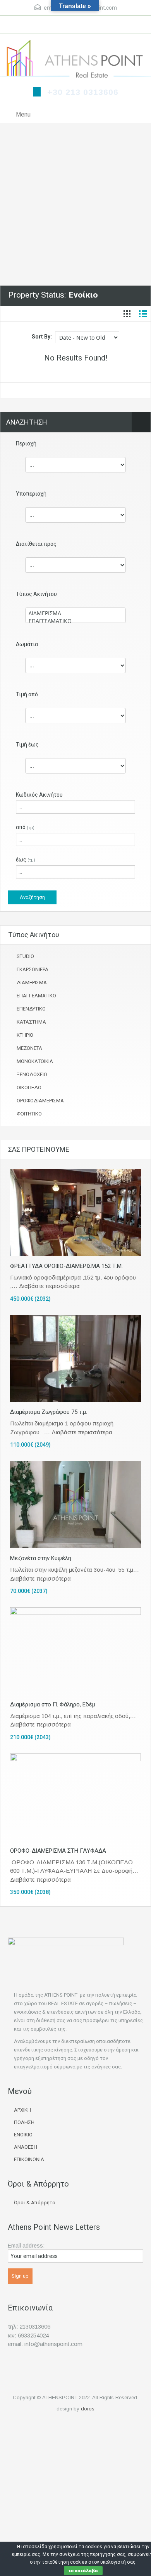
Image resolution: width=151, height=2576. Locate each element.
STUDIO (25, 956)
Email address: (26, 2246)
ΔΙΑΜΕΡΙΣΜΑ (32, 983)
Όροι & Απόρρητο (35, 2203)
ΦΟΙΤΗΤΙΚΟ (29, 1114)
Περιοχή (26, 443)
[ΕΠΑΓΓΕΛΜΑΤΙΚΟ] (75, 621)
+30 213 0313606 (83, 92)
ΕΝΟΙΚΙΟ (23, 2135)
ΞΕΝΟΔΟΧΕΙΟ (32, 1074)
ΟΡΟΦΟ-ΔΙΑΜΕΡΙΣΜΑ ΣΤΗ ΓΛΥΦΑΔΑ (58, 1851)
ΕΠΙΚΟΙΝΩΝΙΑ (29, 2159)
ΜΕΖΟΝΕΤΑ (29, 1048)
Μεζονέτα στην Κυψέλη (41, 1558)
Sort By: (42, 337)
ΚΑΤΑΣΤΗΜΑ (31, 1022)
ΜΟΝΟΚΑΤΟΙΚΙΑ (35, 1061)
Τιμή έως (27, 745)
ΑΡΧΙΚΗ (22, 2110)
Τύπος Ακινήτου (36, 594)
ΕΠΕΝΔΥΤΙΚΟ (31, 1009)
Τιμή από (27, 694)
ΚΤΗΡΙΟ (25, 1035)
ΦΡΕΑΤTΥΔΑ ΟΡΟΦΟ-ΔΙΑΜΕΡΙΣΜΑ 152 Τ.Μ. (66, 1266)
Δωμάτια (27, 644)
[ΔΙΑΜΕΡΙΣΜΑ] (75, 613)
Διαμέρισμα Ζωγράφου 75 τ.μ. (49, 1412)
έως (26, 860)
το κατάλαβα (83, 2570)
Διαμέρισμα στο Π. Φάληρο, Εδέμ (53, 1704)
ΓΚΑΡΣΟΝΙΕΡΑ (33, 969)
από (25, 827)
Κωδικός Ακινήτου (39, 795)
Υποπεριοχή (31, 494)
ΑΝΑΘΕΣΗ (26, 2147)
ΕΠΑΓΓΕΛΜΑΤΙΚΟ (36, 996)
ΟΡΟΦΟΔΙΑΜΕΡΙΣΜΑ (40, 1101)
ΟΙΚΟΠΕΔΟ (29, 1087)
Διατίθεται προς (36, 544)
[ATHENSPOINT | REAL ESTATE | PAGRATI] (75, 60)
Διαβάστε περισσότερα (49, 1286)
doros (88, 2409)
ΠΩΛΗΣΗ (24, 2122)
